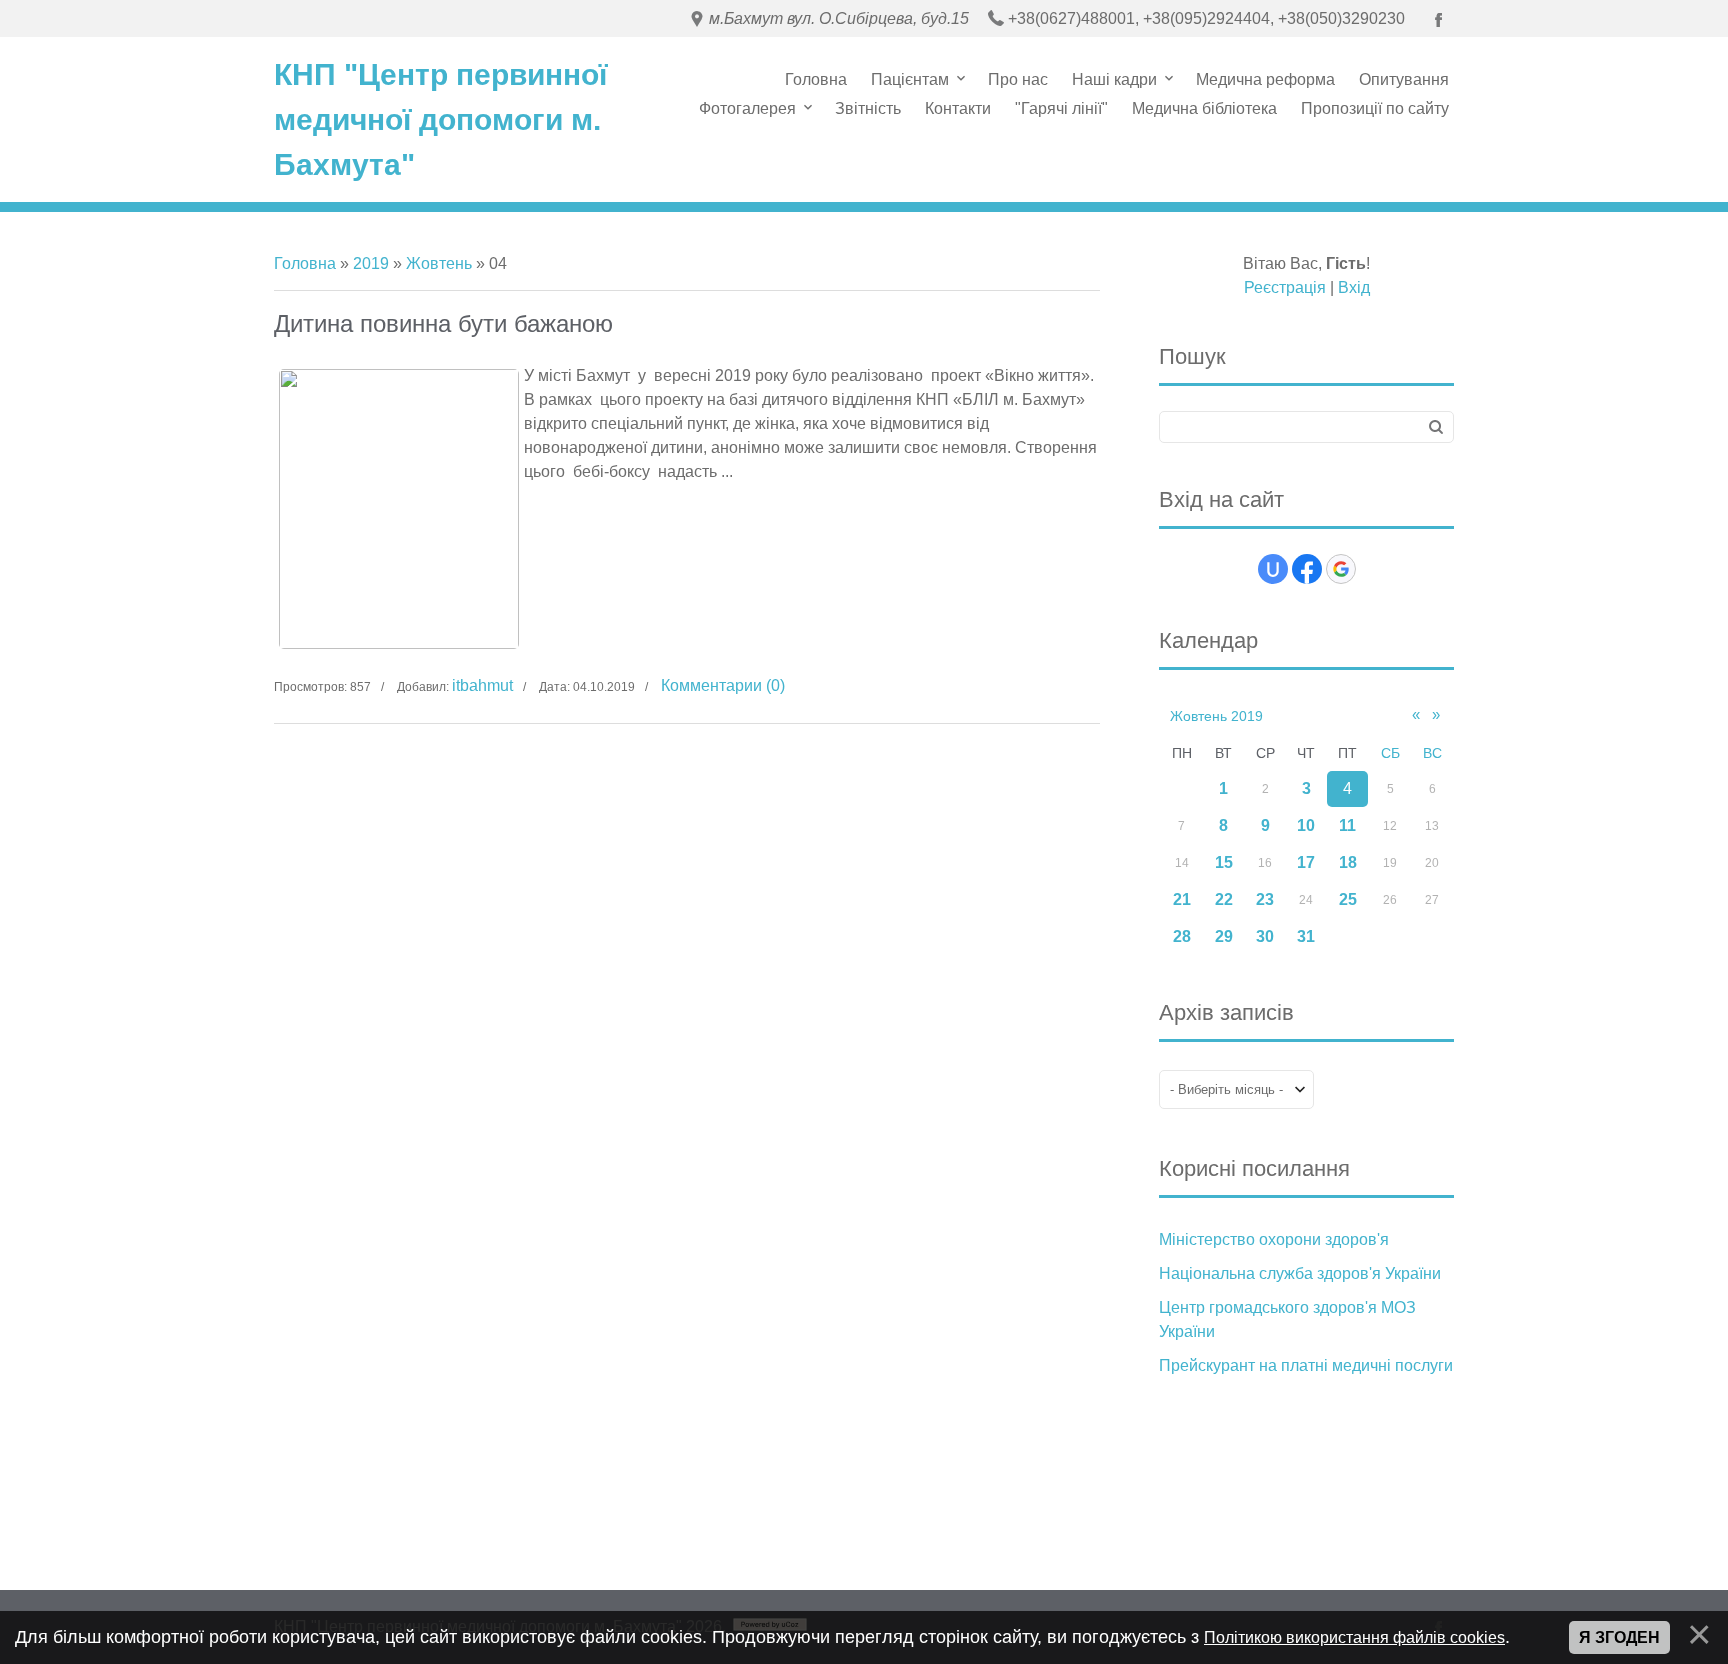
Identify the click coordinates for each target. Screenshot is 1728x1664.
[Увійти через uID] (1273, 569)
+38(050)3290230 (1341, 18)
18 (1348, 862)
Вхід (1354, 287)
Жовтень (439, 263)
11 (1347, 825)
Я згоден (1619, 1637)
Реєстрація (1285, 287)
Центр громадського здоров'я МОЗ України (1287, 1319)
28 (1182, 936)
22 (1224, 899)
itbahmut (482, 685)
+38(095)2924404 (1206, 18)
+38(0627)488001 (1071, 18)
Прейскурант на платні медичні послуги (1306, 1365)
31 (1306, 936)
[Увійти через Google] (1341, 569)
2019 (371, 263)
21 (1182, 899)
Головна (305, 263)
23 (1265, 899)
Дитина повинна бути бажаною (443, 323)
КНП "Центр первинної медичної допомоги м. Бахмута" (440, 119)
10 (1306, 825)
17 (1306, 862)
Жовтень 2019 (1216, 716)
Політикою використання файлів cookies (1354, 1637)
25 (1348, 899)
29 (1224, 936)
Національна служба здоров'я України (1300, 1273)
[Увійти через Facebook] (1307, 569)
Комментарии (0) (723, 685)
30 (1265, 936)
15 (1224, 862)
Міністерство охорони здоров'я (1274, 1239)
